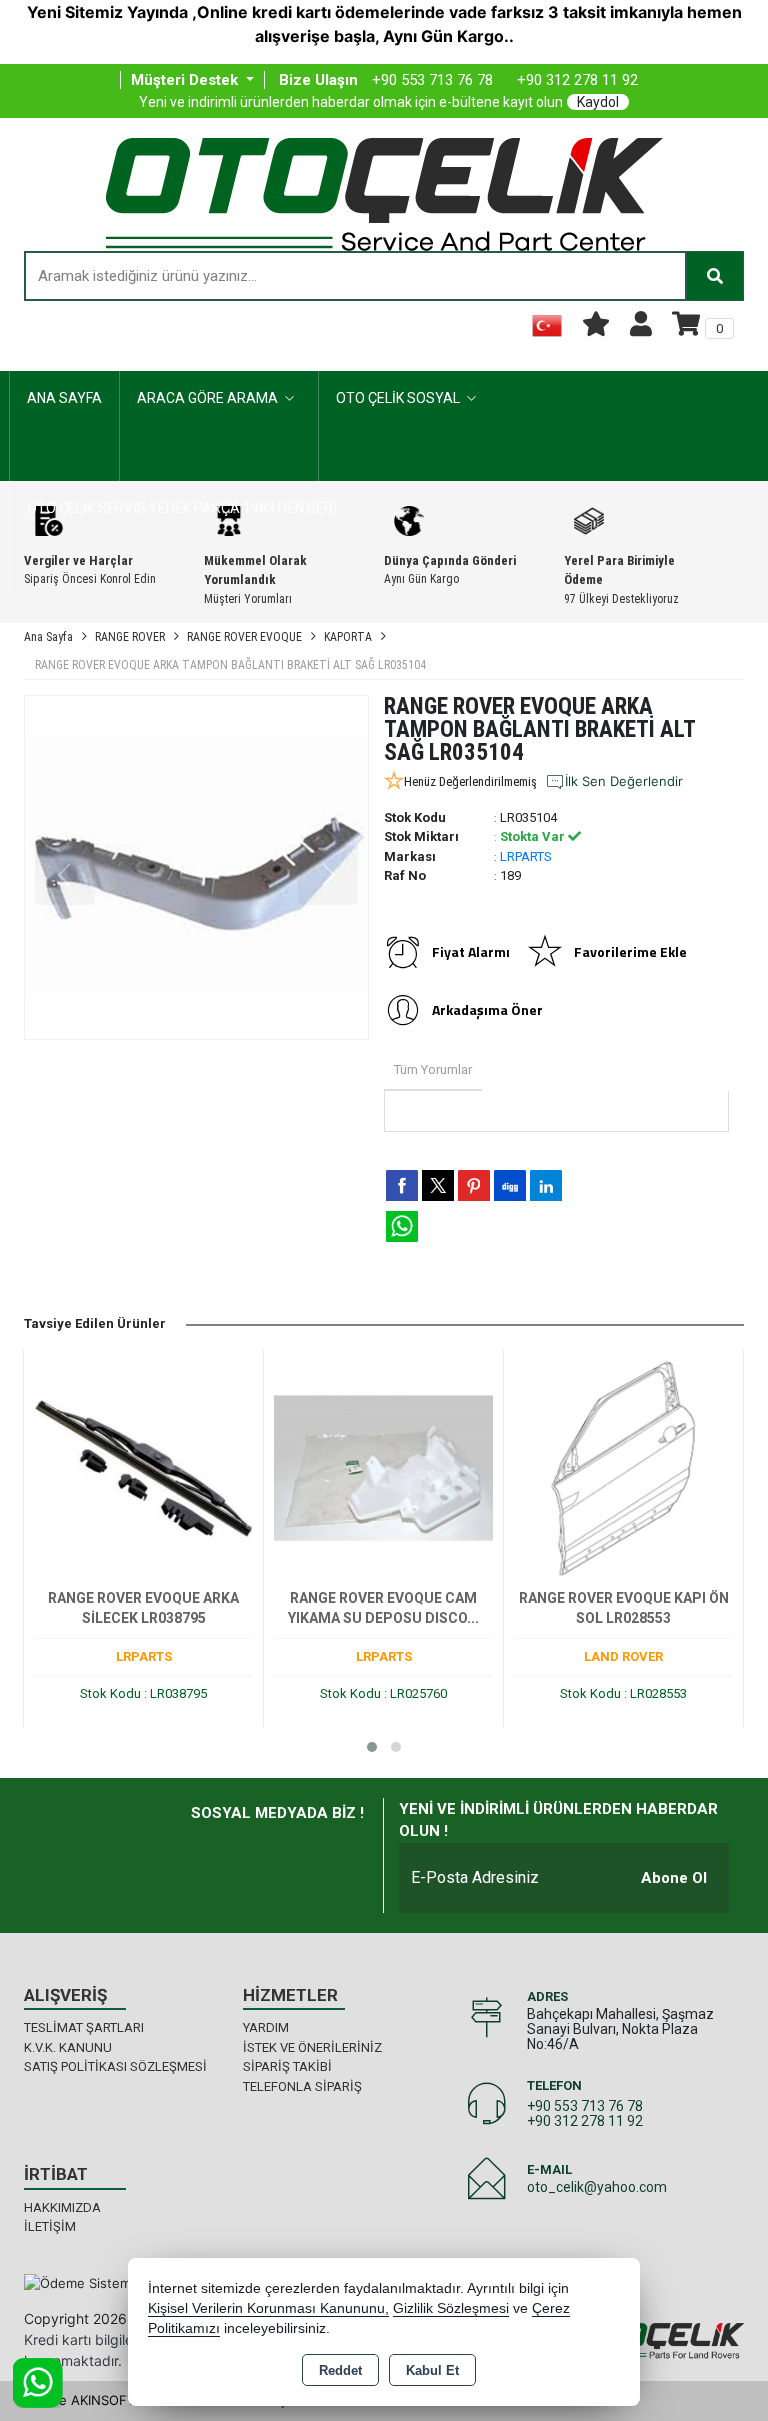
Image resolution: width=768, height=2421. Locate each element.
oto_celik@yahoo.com (597, 2187)
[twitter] (438, 1185)
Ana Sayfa (64, 398)
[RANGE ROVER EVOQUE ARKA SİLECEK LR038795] (143, 1467)
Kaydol (598, 102)
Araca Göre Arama (207, 398)
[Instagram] (301, 1851)
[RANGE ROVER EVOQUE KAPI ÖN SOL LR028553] (623, 1467)
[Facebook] (259, 1851)
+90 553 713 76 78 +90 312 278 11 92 (585, 2113)
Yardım (266, 2027)
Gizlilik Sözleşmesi (451, 2308)
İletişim (50, 2226)
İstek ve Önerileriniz (312, 2047)
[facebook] (402, 1185)
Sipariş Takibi (287, 2066)
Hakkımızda (62, 2207)
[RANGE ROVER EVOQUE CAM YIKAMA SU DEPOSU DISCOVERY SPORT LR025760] (383, 1467)
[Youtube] (343, 1851)
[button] (372, 1747)
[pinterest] (474, 1185)
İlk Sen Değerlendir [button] (624, 781)
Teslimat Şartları (84, 2027)
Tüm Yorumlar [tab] (433, 1069)
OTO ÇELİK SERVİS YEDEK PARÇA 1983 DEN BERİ (182, 508)
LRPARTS (526, 856)
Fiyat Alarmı (471, 951)
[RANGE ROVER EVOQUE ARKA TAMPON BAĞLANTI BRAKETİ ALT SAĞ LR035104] (196, 867)
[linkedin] (546, 1185)
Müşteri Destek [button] (186, 80)
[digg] (510, 1185)
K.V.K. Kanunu (68, 2047)
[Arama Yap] (715, 276)
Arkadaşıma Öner (487, 1009)
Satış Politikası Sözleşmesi (115, 2066)
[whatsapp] (402, 1226)
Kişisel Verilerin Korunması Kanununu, (268, 2308)
